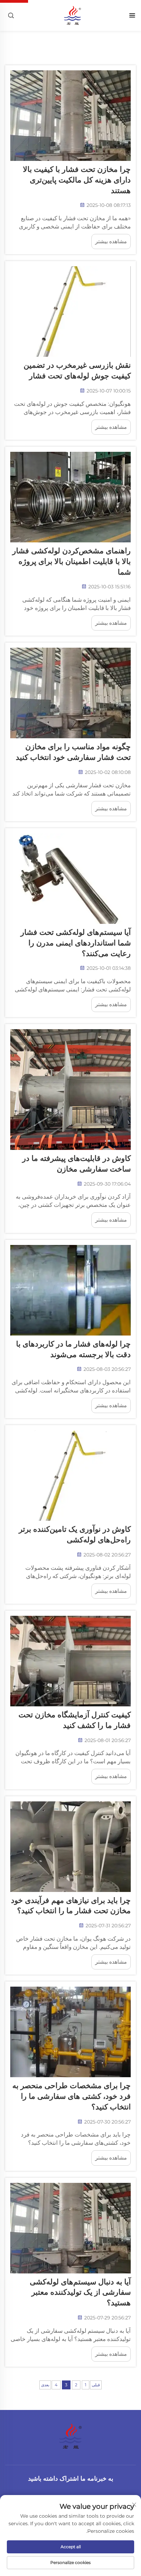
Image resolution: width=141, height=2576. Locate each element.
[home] (72, 15)
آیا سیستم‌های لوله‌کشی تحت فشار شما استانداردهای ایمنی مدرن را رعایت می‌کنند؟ (76, 943)
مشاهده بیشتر (111, 241)
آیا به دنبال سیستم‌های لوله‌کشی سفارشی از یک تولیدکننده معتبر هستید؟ (80, 2292)
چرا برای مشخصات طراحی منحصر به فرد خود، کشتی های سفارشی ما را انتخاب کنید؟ (72, 2096)
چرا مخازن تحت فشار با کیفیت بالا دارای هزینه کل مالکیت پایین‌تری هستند (77, 180)
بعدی (45, 2385)
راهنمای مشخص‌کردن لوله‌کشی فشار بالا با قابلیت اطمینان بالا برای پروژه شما (72, 561)
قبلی (96, 2385)
